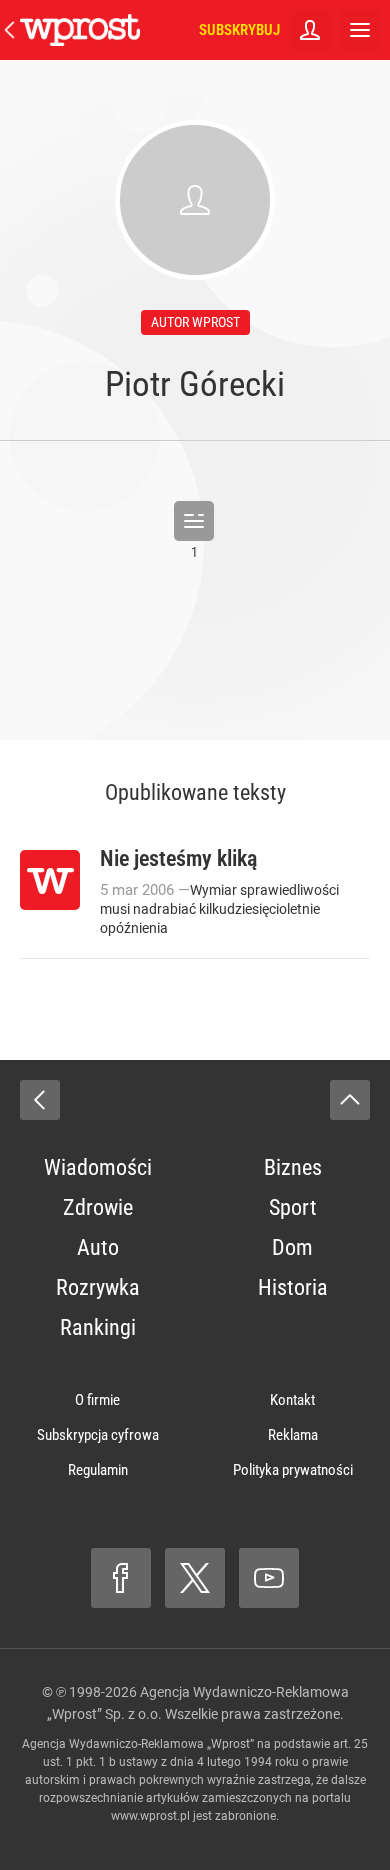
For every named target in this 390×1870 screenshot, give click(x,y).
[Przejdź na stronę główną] (10, 30)
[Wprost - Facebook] (121, 1578)
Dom (292, 1247)
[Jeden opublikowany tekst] (194, 521)
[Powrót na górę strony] (350, 1100)
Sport (293, 1207)
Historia (293, 1287)
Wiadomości (98, 1167)
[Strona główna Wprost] (80, 30)
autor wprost (195, 322)
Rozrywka (98, 1287)
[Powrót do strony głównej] (40, 1100)
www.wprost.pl (150, 1816)
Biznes (293, 1167)
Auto (98, 1247)
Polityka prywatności (293, 1470)
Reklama (293, 1435)
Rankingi (98, 1327)
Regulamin (98, 1470)
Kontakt (292, 1400)
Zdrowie (98, 1207)
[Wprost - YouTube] (269, 1578)
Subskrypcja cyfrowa (98, 1435)
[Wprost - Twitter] (195, 1578)
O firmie (97, 1400)
